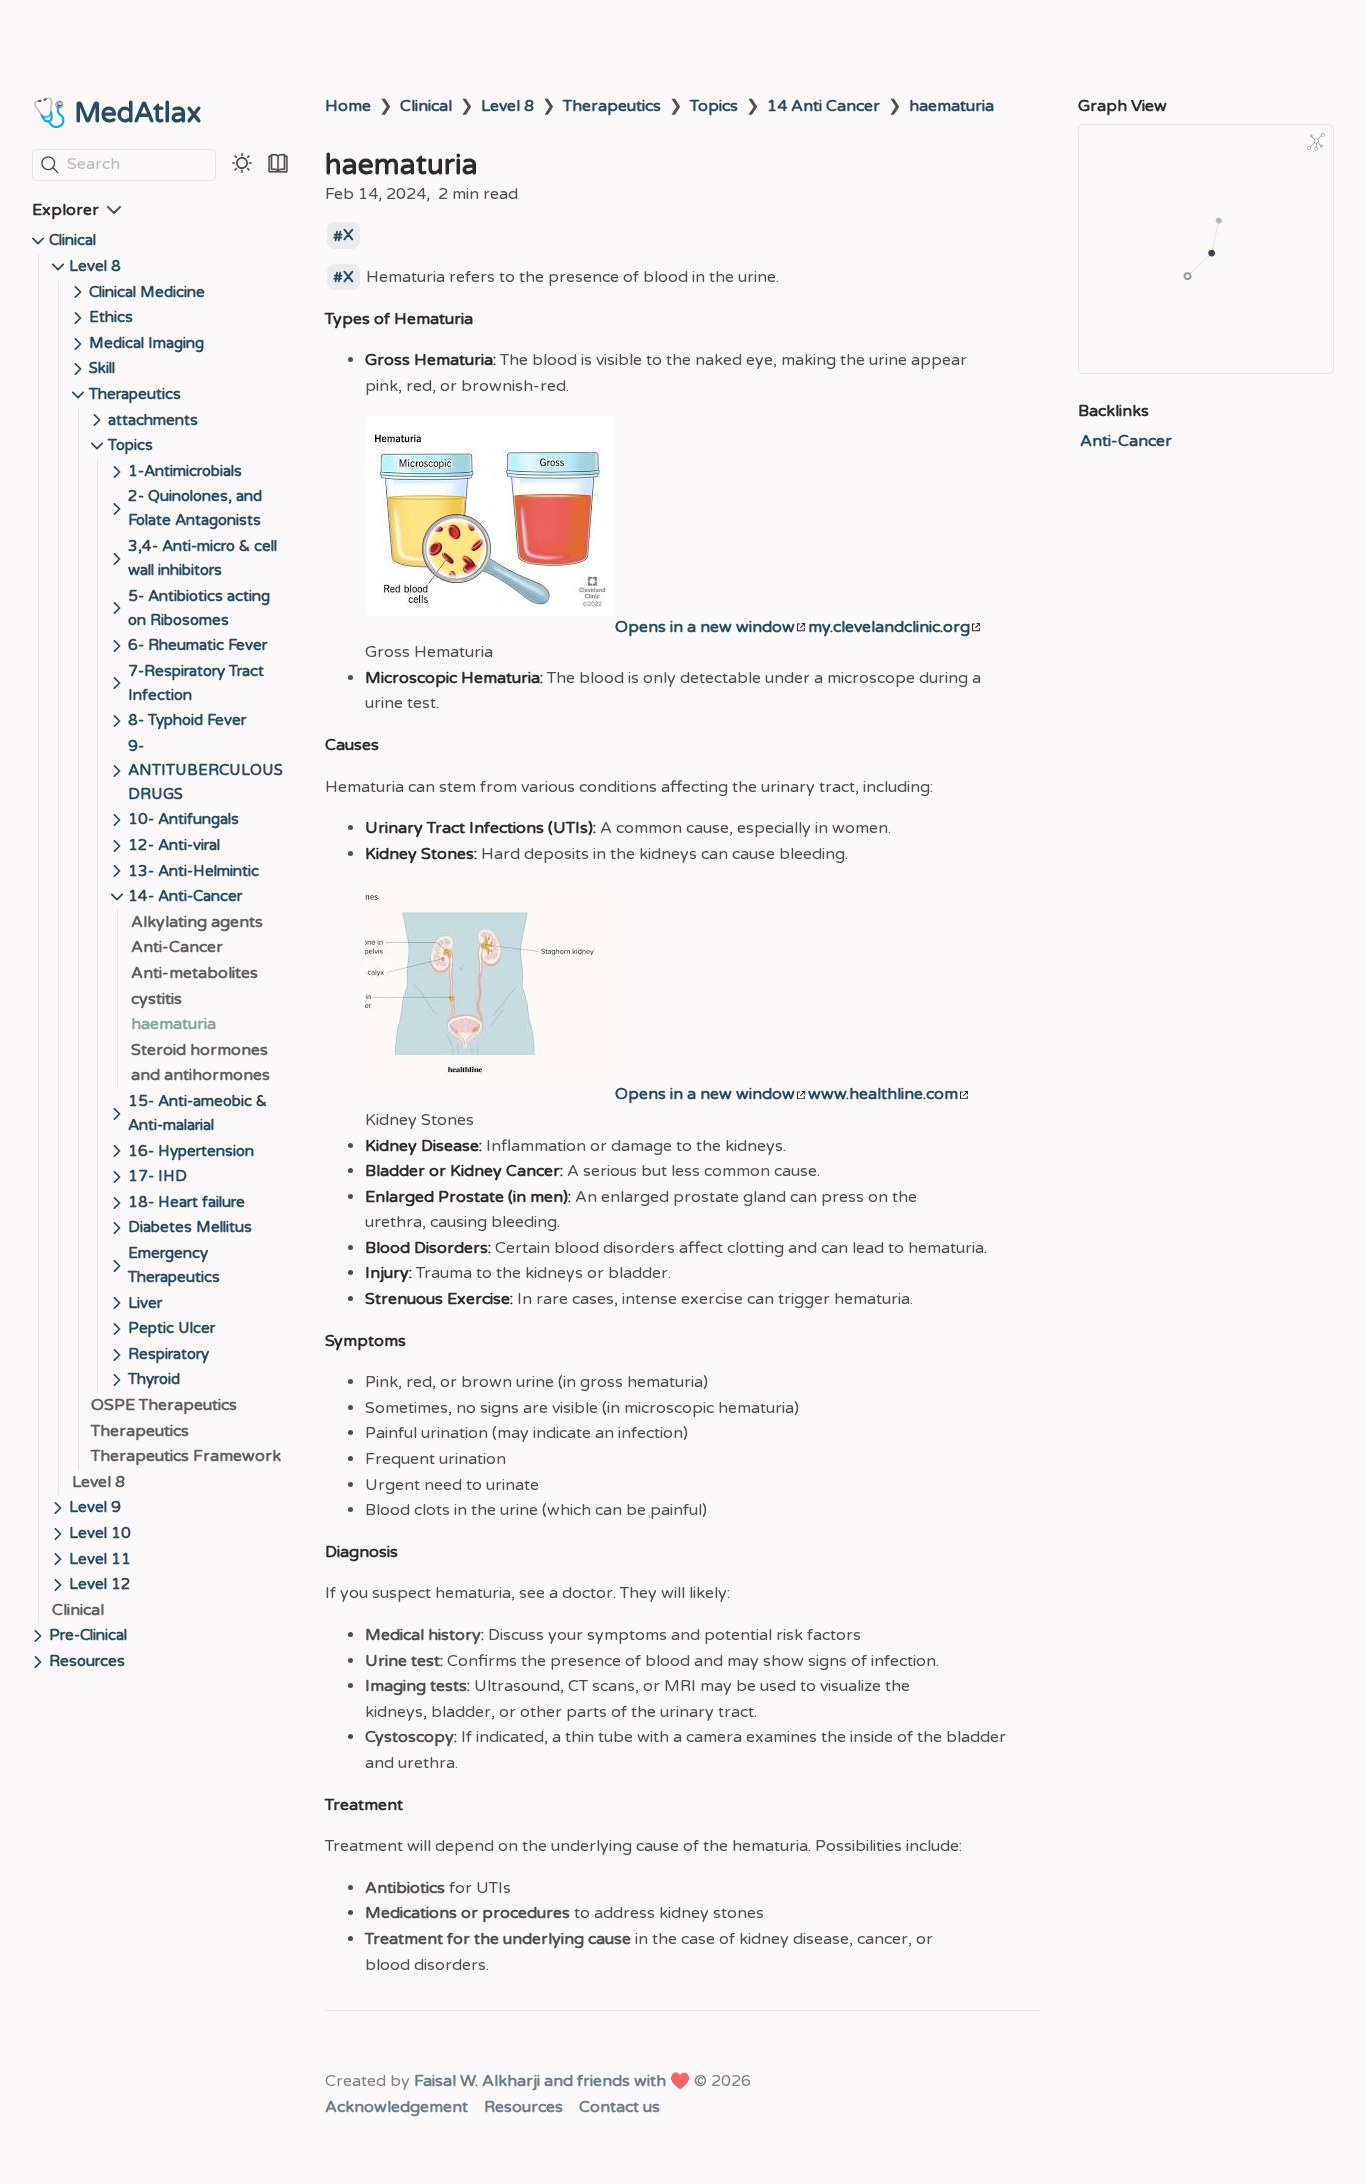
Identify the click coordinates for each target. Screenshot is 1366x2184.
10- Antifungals (183, 819)
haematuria (173, 1024)
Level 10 (100, 1533)
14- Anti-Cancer (185, 896)
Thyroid (154, 1379)
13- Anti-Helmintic (193, 871)
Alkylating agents (197, 922)
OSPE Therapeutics (164, 1405)
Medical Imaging (146, 343)
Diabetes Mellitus (190, 1227)
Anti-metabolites (194, 973)
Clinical (72, 240)
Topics (130, 445)
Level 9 (95, 1507)
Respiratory (168, 1354)
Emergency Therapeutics (174, 1265)
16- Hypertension (191, 1151)
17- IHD (157, 1176)
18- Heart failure (186, 1202)
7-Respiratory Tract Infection (196, 683)
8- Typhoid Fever (187, 720)
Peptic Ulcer (171, 1328)
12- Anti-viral (174, 845)
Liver (145, 1303)
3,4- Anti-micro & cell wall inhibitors (202, 558)
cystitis (156, 999)
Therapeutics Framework (186, 1456)
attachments (153, 420)
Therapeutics (135, 394)
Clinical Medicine (147, 292)
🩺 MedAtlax (116, 113)
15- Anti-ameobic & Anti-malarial (197, 1113)
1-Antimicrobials (185, 471)
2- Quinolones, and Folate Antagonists (195, 508)
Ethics (111, 317)
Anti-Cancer (177, 947)
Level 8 (95, 266)
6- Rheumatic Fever (197, 645)
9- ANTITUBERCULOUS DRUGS (205, 770)
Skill (102, 368)
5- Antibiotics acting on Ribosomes (199, 608)
